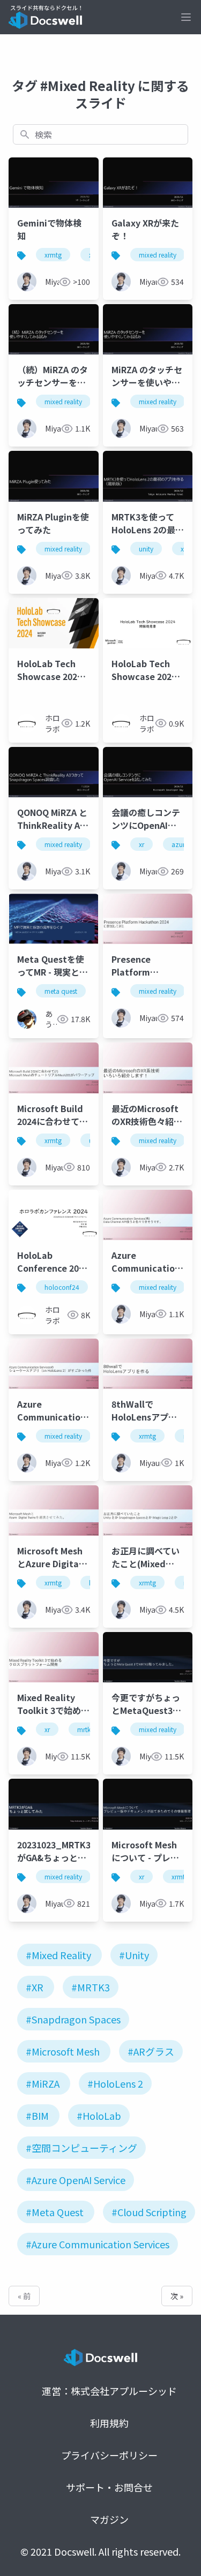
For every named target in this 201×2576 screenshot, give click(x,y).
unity (146, 549)
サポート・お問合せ (109, 2487)
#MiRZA (43, 2083)
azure (180, 844)
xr (183, 549)
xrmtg (53, 255)
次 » (177, 2296)
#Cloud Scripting (149, 2212)
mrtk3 (86, 1729)
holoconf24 (62, 1287)
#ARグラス (151, 2051)
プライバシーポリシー (109, 2455)
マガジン (109, 2519)
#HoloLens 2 (115, 2083)
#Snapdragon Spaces (73, 2019)
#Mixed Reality (58, 1955)
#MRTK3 (91, 1987)
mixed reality (158, 255)
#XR (35, 1987)
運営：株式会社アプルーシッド (109, 2391)
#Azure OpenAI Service (76, 2180)
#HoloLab (99, 2116)
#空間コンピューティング (81, 2148)
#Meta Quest (55, 2212)
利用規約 (109, 2423)
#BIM (37, 2116)
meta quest (61, 991)
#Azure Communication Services (98, 2244)
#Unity (134, 1955)
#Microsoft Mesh (63, 2051)
